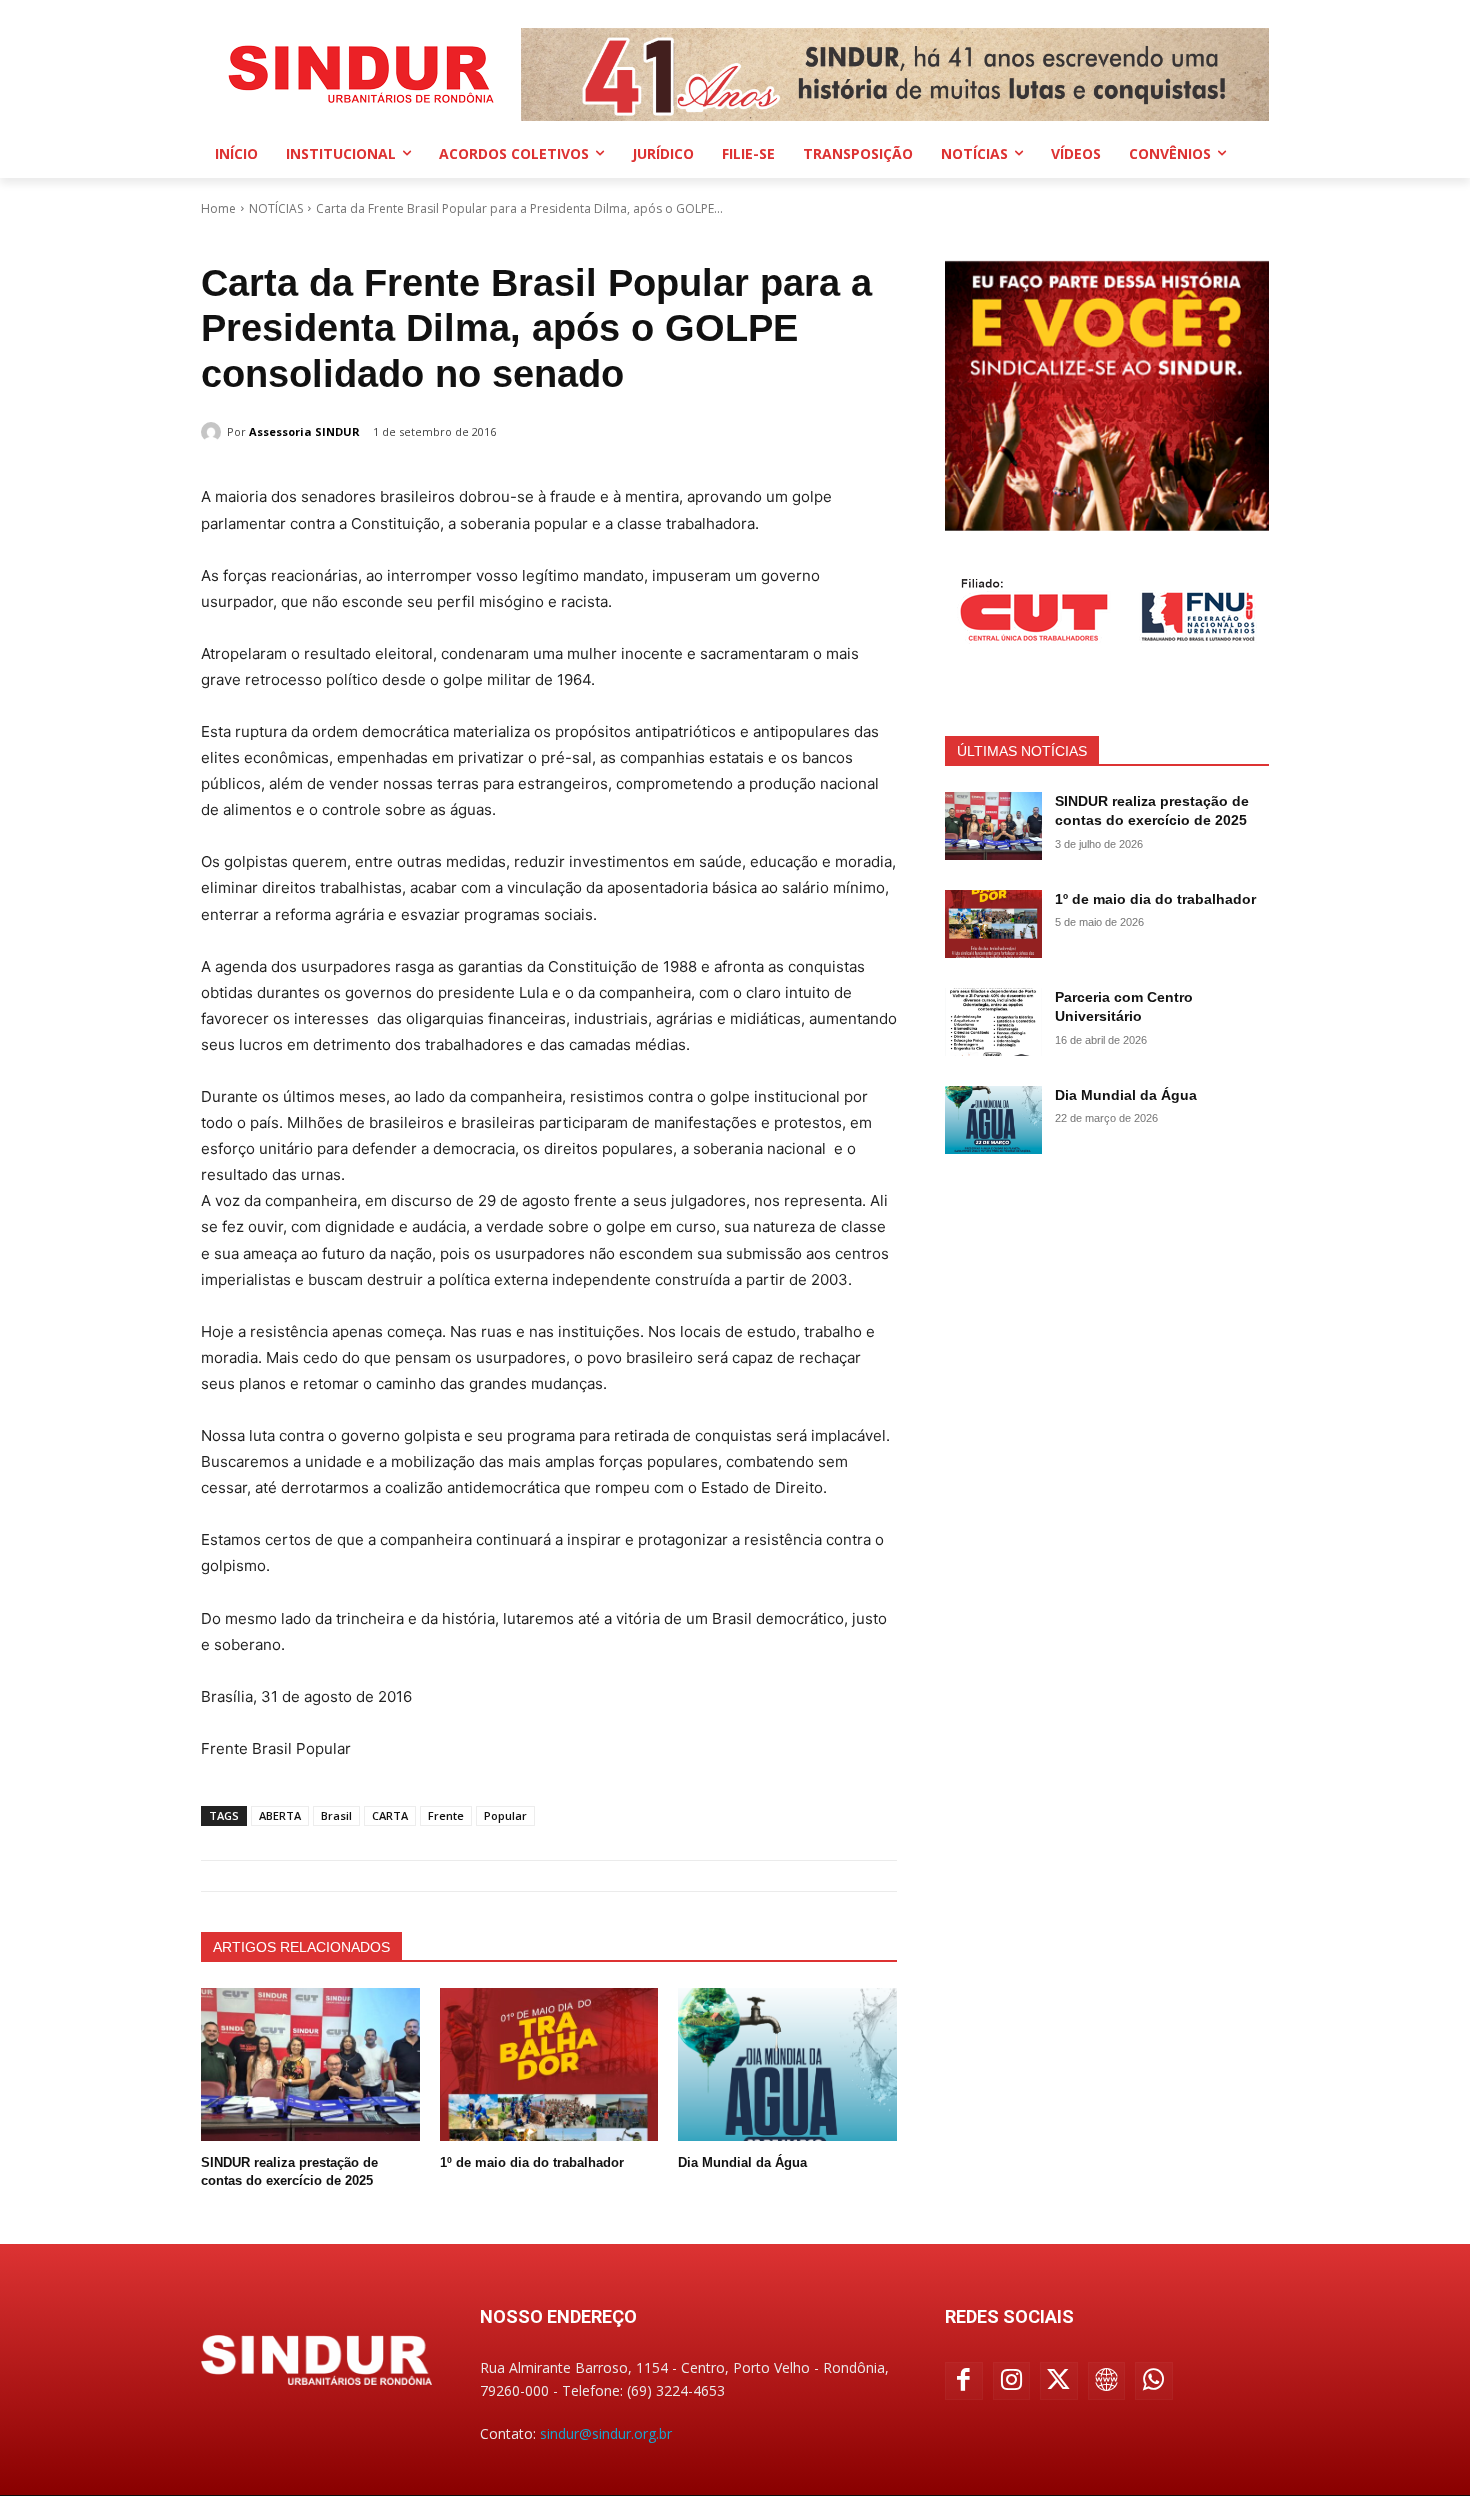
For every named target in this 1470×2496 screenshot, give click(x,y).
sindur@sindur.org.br (606, 2433)
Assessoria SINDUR (304, 431)
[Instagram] (1012, 2381)
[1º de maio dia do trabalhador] (549, 2064)
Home (218, 208)
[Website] (1107, 2381)
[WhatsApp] (1154, 2381)
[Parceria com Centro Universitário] (993, 1022)
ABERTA (280, 1815)
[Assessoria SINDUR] (214, 432)
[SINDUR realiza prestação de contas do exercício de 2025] (310, 2064)
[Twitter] (1059, 2381)
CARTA (390, 1815)
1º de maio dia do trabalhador (532, 2162)
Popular (505, 1815)
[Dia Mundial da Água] (787, 2064)
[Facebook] (964, 2381)
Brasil (336, 1815)
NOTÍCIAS (276, 208)
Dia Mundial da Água (742, 2162)
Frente (446, 1815)
